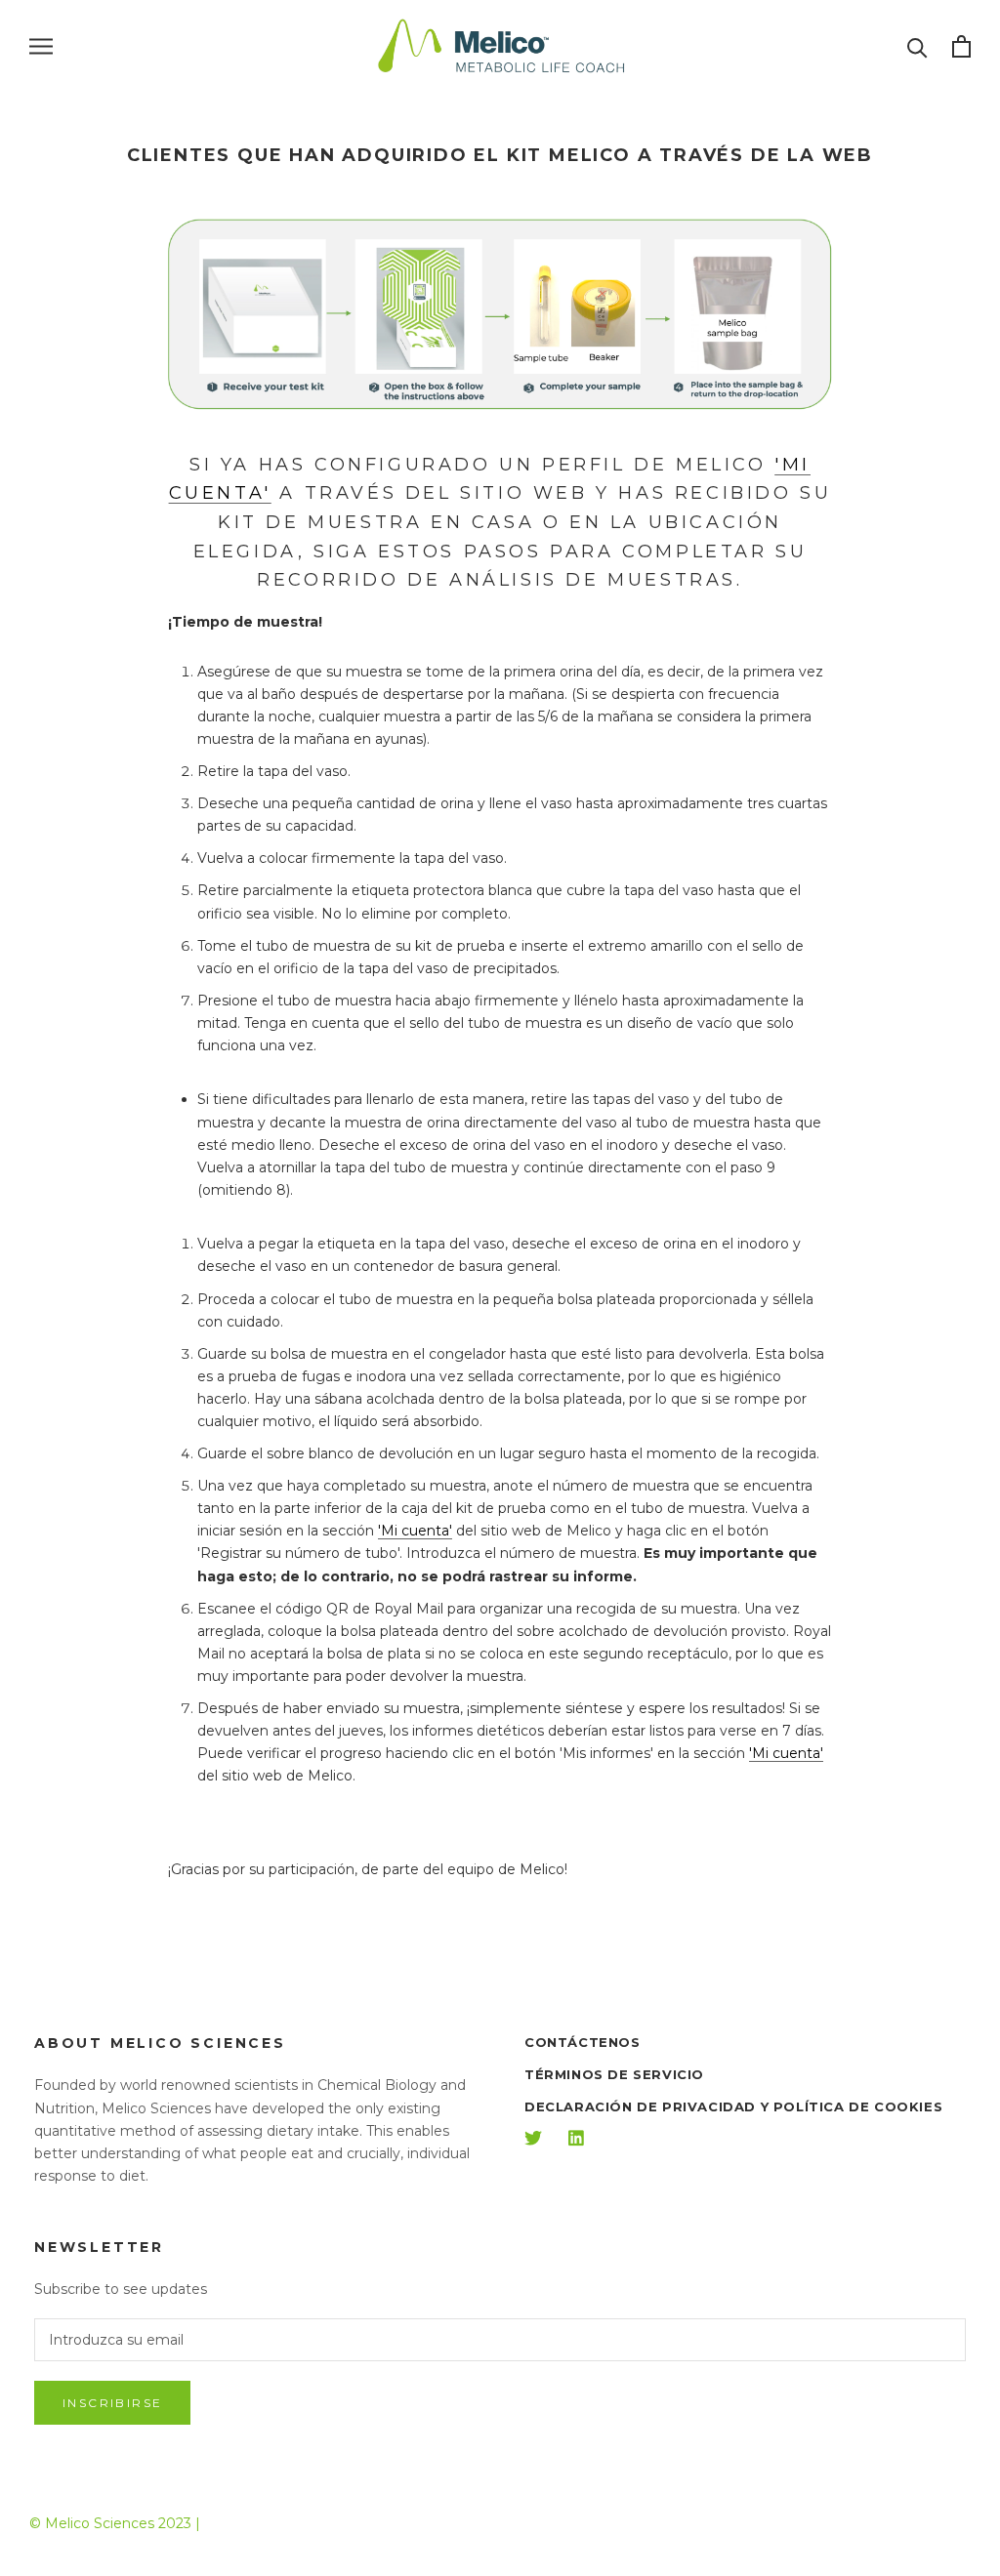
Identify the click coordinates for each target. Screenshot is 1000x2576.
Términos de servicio (614, 2074)
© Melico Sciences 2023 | (115, 2523)
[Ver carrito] (961, 46)
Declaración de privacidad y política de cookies (733, 2106)
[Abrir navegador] (41, 46)
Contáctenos (583, 2042)
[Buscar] (917, 46)
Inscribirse (112, 2403)
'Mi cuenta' (415, 1531)
